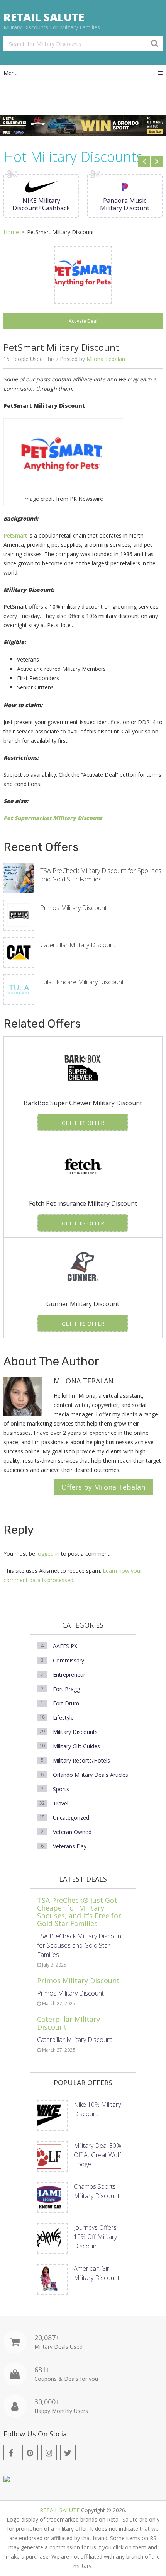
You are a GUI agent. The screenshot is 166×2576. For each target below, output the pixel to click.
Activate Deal (83, 321)
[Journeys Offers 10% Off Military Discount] (53, 2238)
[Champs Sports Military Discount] (53, 2197)
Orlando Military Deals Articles (91, 1775)
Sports (61, 1789)
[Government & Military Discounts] (7, 2480)
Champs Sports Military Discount (97, 2191)
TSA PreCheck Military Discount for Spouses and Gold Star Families (101, 875)
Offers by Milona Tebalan (103, 1487)
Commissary (69, 1660)
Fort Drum (66, 1703)
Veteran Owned (72, 1832)
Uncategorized (71, 1818)
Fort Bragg (66, 1689)
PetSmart (15, 535)
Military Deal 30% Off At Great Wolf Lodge (97, 2155)
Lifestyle (63, 1718)
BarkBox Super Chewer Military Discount (83, 1103)
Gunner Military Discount (83, 1304)
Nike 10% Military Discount (97, 2109)
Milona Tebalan (106, 359)
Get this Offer (83, 1123)
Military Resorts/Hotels (81, 1760)
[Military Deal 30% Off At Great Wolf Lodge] (53, 2156)
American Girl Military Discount (97, 2273)
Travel (61, 1803)
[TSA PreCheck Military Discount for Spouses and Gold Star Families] (19, 878)
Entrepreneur (69, 1675)
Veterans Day (70, 1846)
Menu (11, 73)
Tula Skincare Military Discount (82, 982)
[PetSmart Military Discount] (83, 275)
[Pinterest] (30, 2453)
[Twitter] (68, 2453)
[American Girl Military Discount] (53, 2279)
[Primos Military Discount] (19, 915)
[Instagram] (49, 2453)
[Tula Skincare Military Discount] (19, 989)
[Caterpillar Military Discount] (19, 952)
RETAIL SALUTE (44, 17)
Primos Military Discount (74, 908)
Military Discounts (75, 1732)
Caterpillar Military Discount (78, 945)
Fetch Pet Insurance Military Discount (83, 1203)
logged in (48, 1554)
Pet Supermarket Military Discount (53, 818)
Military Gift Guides (76, 1746)
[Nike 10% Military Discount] (53, 2115)
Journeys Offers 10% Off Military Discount (95, 2237)
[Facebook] (11, 2453)
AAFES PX (65, 1646)
